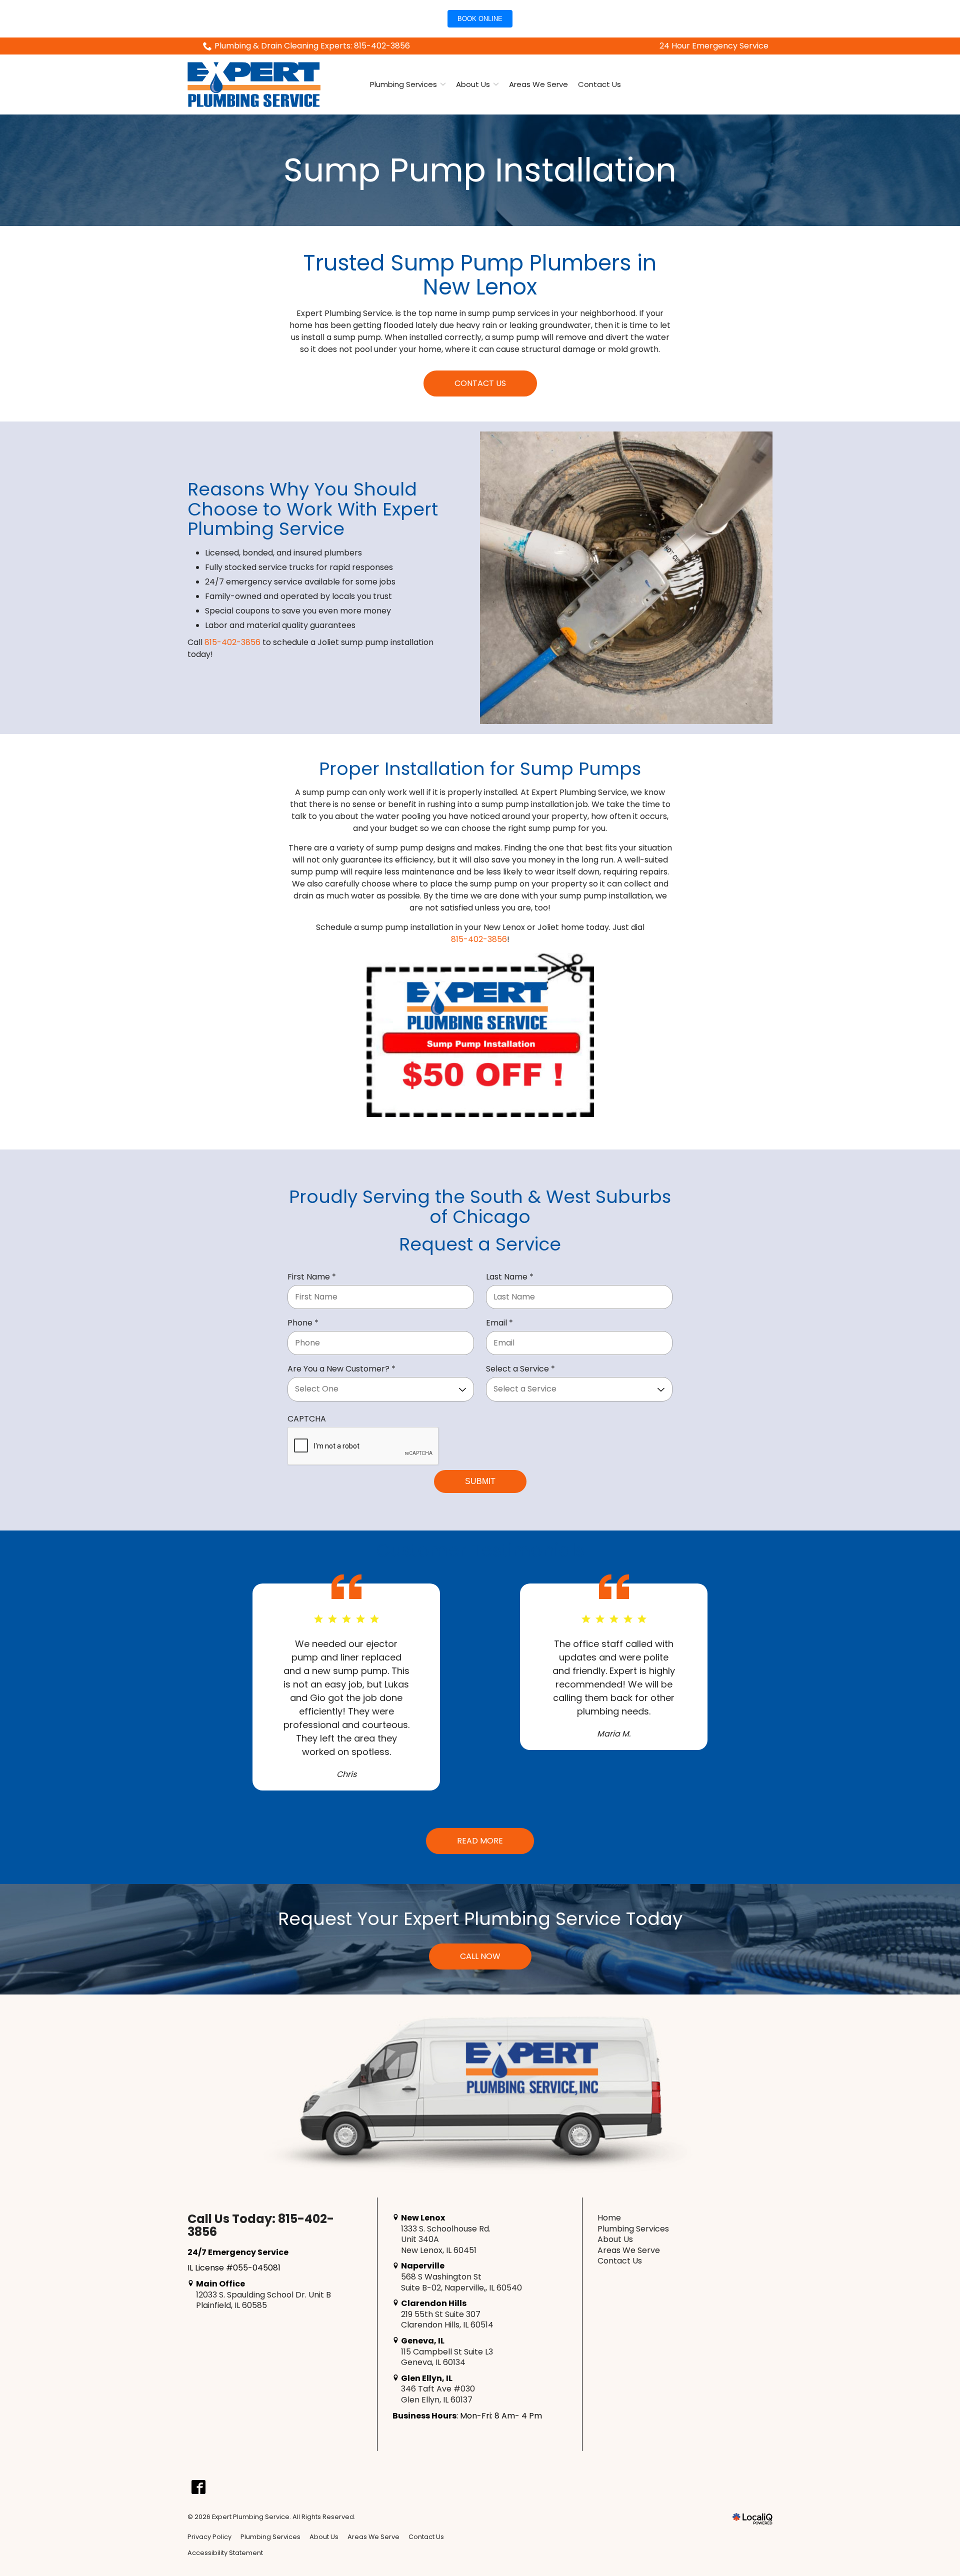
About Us (473, 84)
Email (502, 1323)
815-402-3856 (232, 642)
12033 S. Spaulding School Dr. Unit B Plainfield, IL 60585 (262, 2300)
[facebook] (198, 2487)
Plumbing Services (403, 84)
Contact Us (599, 84)
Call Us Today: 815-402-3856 (261, 2226)
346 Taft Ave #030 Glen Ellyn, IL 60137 (437, 2394)
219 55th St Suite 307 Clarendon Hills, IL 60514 (446, 2320)
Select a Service (523, 1369)
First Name (314, 1277)
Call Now (480, 1956)
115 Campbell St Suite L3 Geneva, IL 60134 (446, 2357)
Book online (480, 19)
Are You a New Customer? (344, 1369)
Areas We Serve (538, 84)
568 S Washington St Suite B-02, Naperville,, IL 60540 (460, 2282)
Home (609, 2218)
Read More (480, 1841)
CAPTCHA (307, 1419)
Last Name (512, 1277)
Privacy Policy (209, 2537)
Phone (305, 1323)
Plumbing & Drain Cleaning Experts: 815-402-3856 (312, 46)
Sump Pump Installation (480, 170)
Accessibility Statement (225, 2553)
